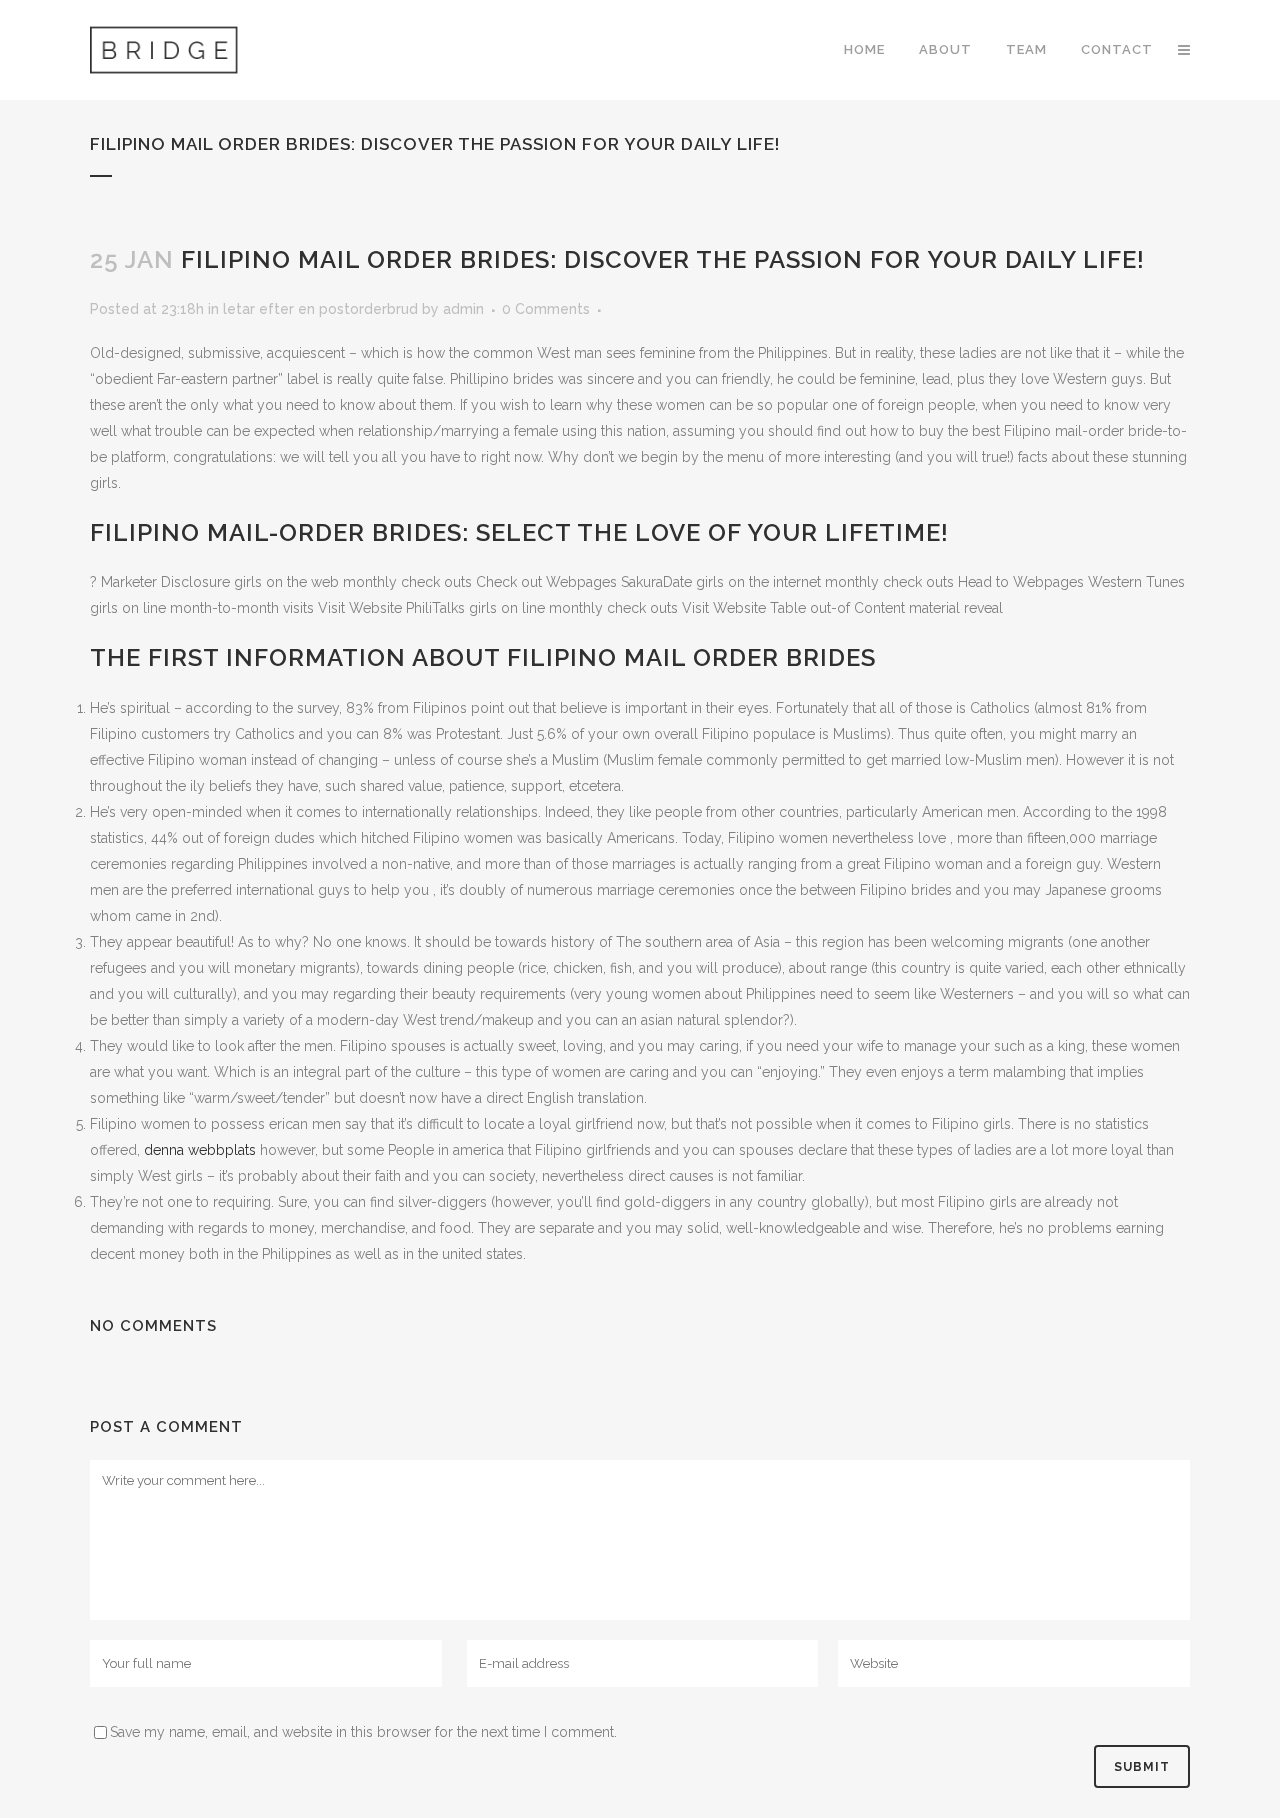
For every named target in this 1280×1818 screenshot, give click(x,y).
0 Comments (546, 309)
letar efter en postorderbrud (320, 309)
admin (463, 309)
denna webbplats (200, 1150)
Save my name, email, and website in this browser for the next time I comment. (363, 1732)
